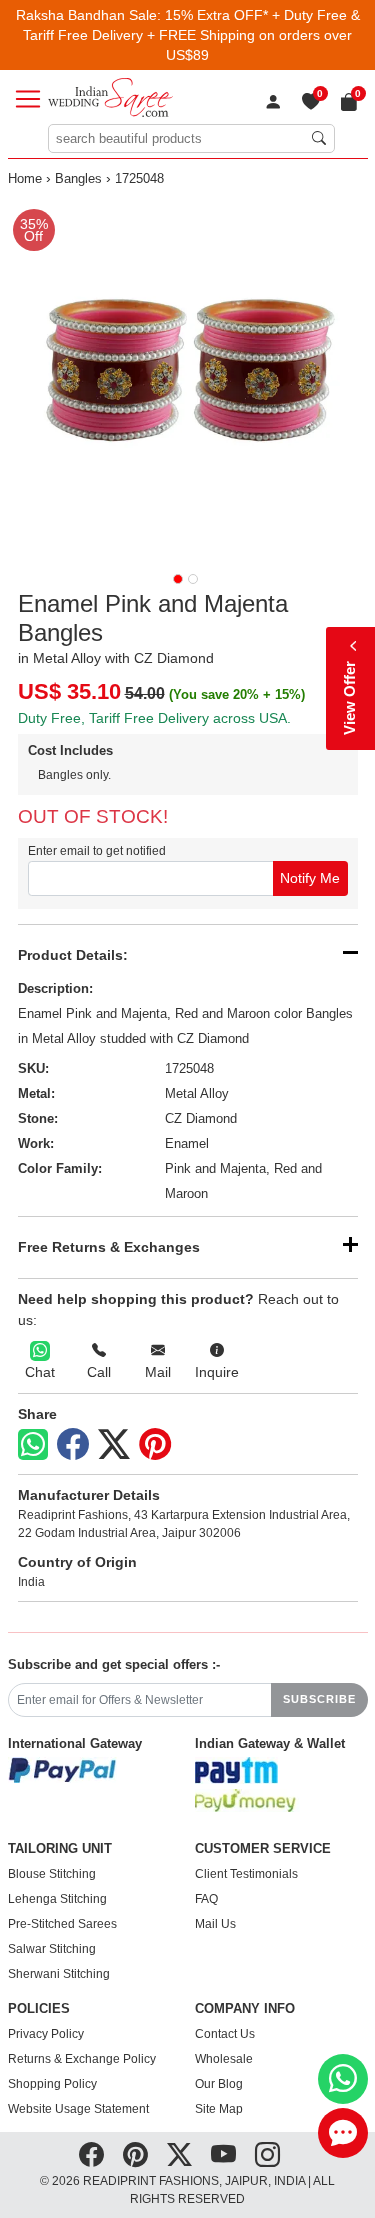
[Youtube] (223, 2154)
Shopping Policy (52, 2084)
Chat (40, 1372)
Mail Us (215, 1924)
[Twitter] (114, 1445)
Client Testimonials (246, 1874)
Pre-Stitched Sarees (62, 1924)
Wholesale (224, 2059)
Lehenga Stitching (57, 1899)
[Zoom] (188, 379)
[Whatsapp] (33, 1444)
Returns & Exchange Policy (82, 2059)
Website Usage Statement (78, 2109)
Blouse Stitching (52, 1874)
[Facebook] (73, 1445)
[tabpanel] (188, 379)
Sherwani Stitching (59, 1974)
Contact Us (225, 2034)
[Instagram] (267, 2154)
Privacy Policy (46, 2034)
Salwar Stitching (52, 1949)
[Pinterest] (155, 1445)
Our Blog (219, 2084)
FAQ (206, 1899)
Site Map (219, 2109)
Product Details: (73, 955)
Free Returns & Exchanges (109, 1247)
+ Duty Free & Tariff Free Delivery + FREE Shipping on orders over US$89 (191, 35)
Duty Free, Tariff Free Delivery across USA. (154, 718)
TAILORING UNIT (60, 1849)
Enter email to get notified (97, 851)
